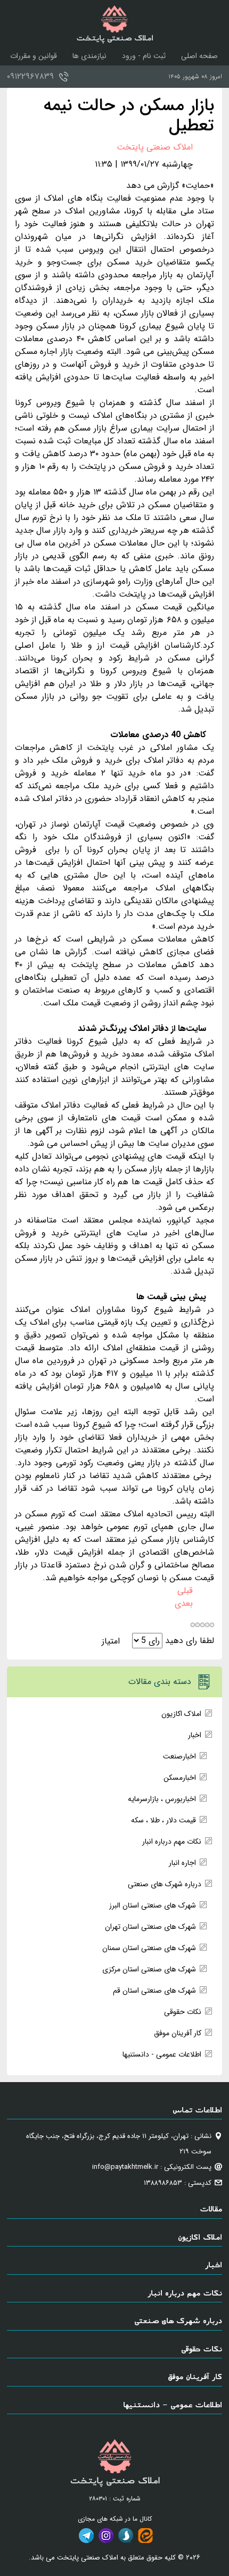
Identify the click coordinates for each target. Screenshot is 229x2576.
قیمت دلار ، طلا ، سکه (163, 1820)
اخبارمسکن (180, 1778)
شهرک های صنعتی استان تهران (150, 1927)
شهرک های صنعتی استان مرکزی (149, 1969)
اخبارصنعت (179, 1756)
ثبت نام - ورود (144, 56)
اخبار (195, 1735)
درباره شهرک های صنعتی (165, 1884)
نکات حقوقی (183, 2012)
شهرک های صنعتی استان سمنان (149, 1948)
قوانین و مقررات (34, 56)
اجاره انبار (182, 1863)
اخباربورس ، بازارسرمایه (162, 1799)
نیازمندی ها (89, 56)
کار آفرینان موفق (178, 2033)
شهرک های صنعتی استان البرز (153, 1905)
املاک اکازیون (181, 1714)
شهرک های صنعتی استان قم (154, 1991)
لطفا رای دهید (190, 1641)
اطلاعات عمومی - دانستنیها (162, 2054)
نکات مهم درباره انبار (172, 1842)
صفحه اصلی (199, 56)
